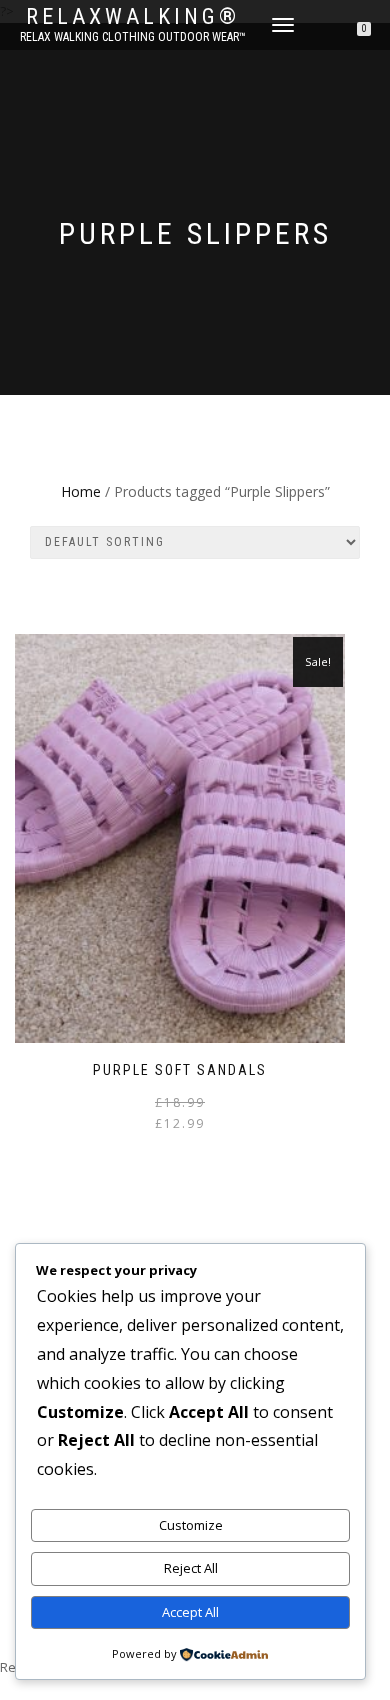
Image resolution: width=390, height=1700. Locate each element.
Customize (191, 1525)
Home (81, 491)
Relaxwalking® (133, 17)
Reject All (191, 1568)
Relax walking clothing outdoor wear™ (133, 37)
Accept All (190, 1612)
